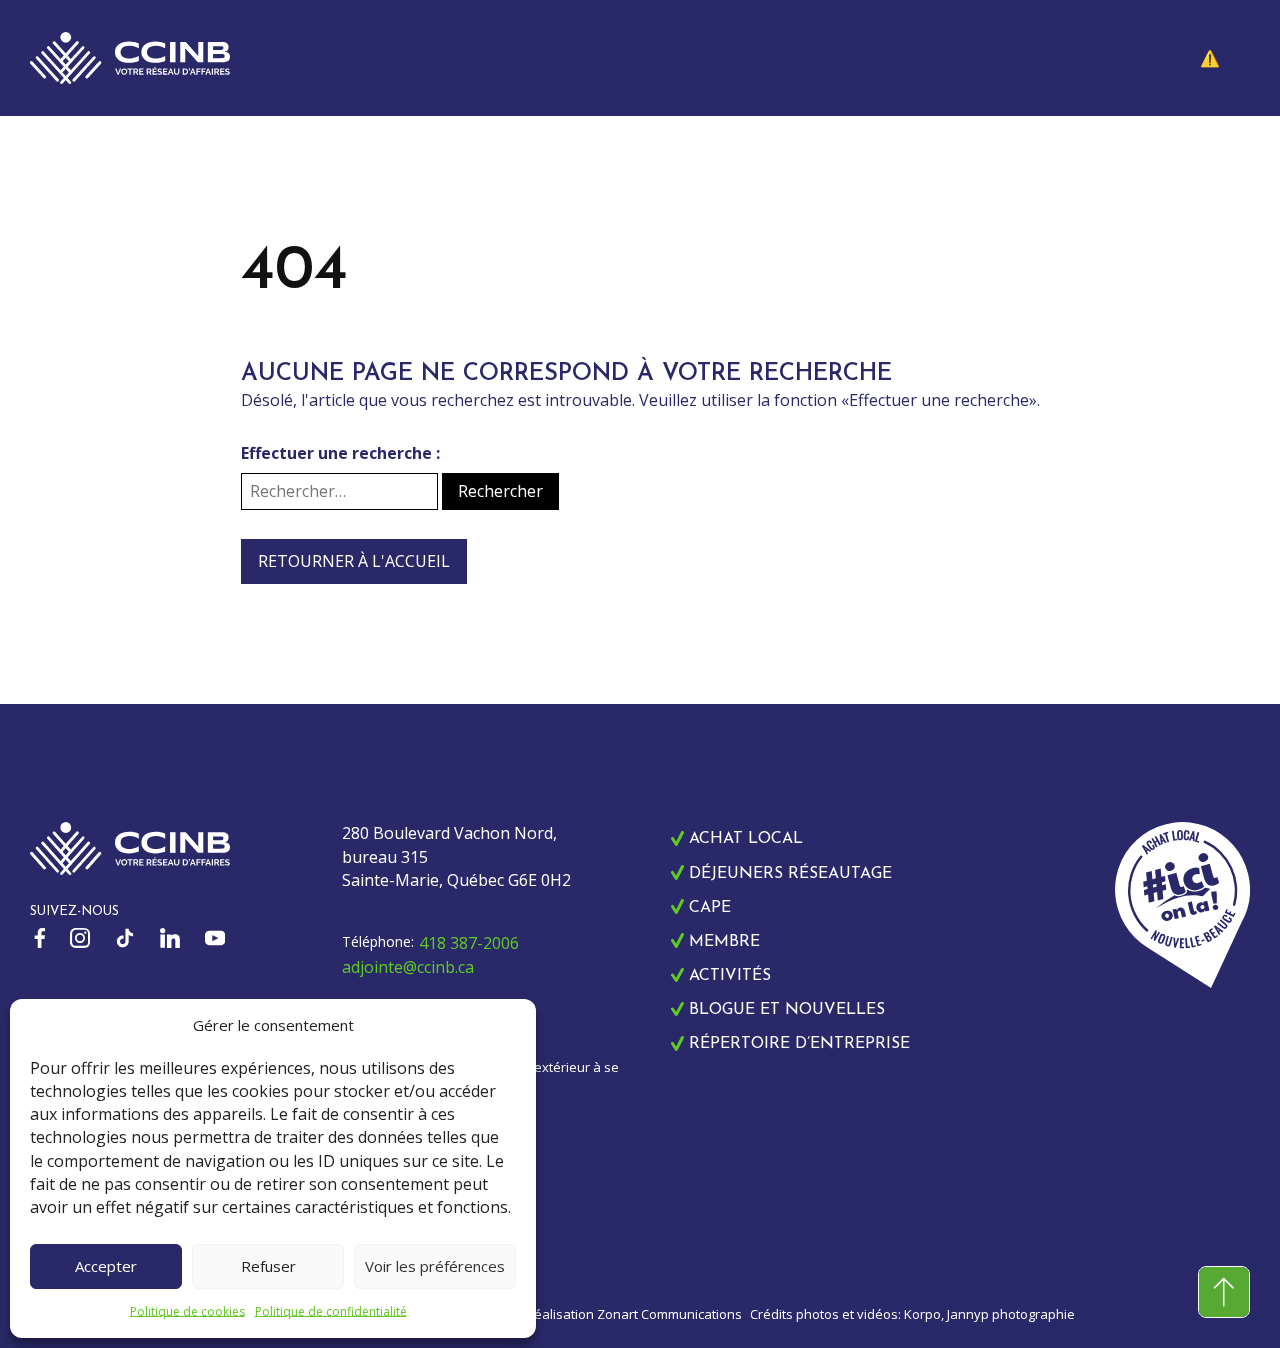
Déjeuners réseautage (790, 874)
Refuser (268, 1266)
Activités (730, 976)
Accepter (106, 1266)
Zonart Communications (669, 1314)
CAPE (710, 908)
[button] (1225, 58)
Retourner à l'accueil (354, 561)
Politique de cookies (187, 1311)
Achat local (746, 839)
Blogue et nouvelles (787, 1010)
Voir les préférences (435, 1266)
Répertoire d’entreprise (799, 1044)
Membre (724, 942)
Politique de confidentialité (331, 1311)
